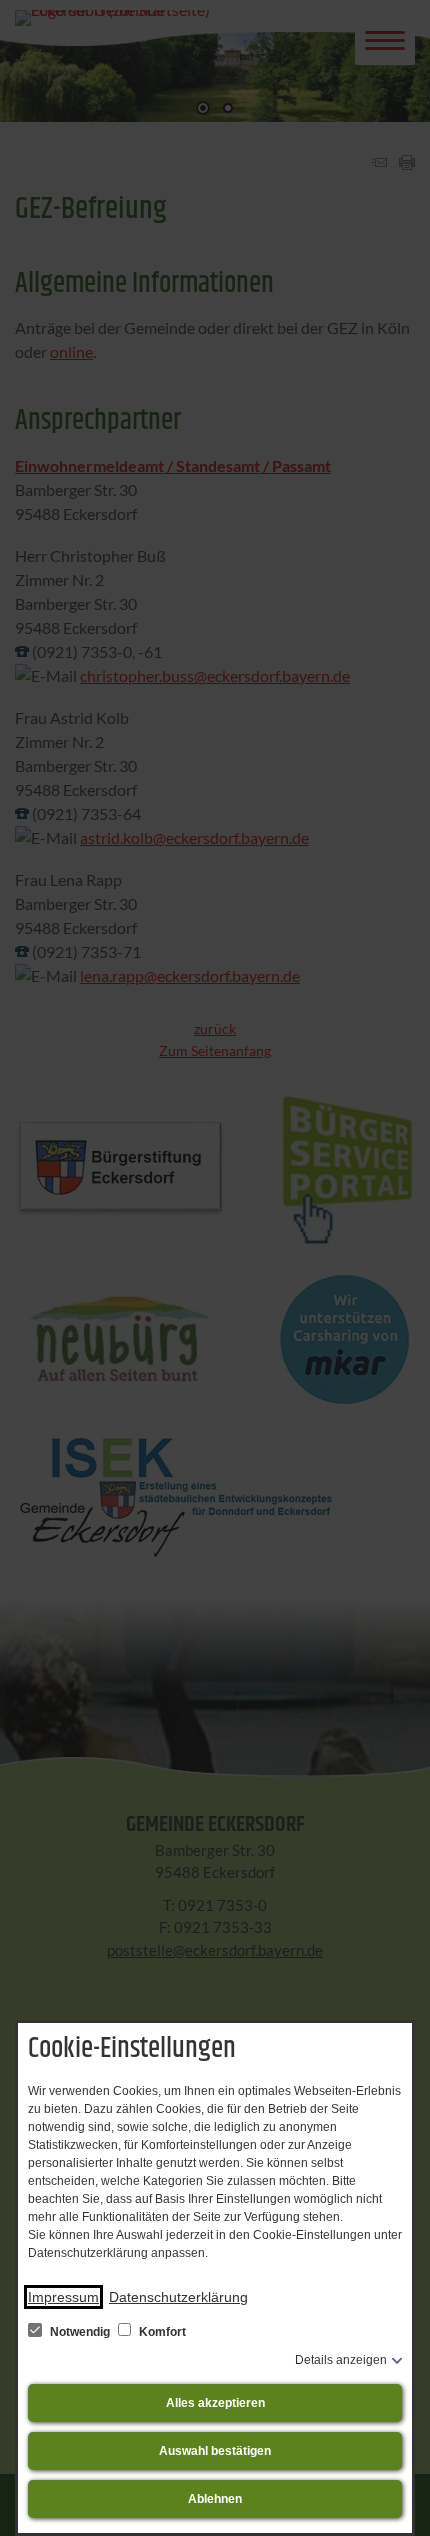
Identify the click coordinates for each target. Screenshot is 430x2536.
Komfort (161, 2332)
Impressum (63, 2297)
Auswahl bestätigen (215, 2451)
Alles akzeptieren (215, 2403)
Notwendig (80, 2332)
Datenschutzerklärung (178, 2297)
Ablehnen (215, 2499)
